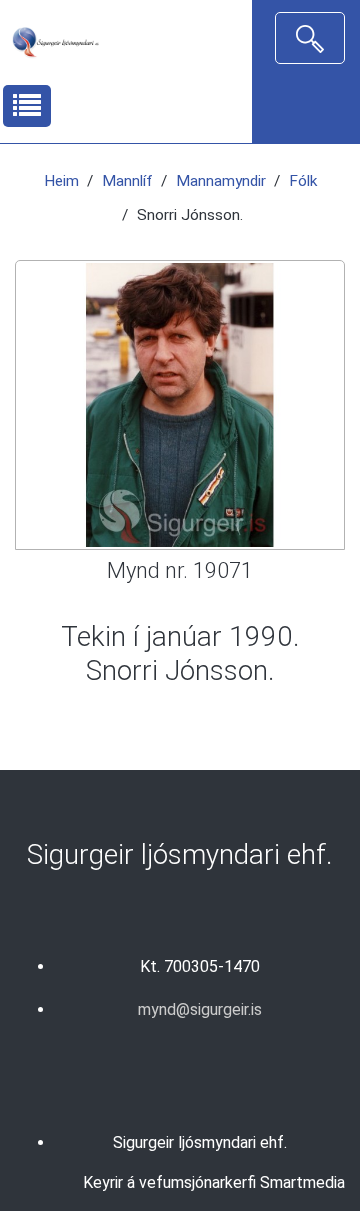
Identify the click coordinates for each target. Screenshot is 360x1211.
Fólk (303, 181)
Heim (61, 181)
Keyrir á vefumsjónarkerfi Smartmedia (214, 1182)
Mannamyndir (221, 181)
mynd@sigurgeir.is (200, 1009)
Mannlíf (127, 181)
